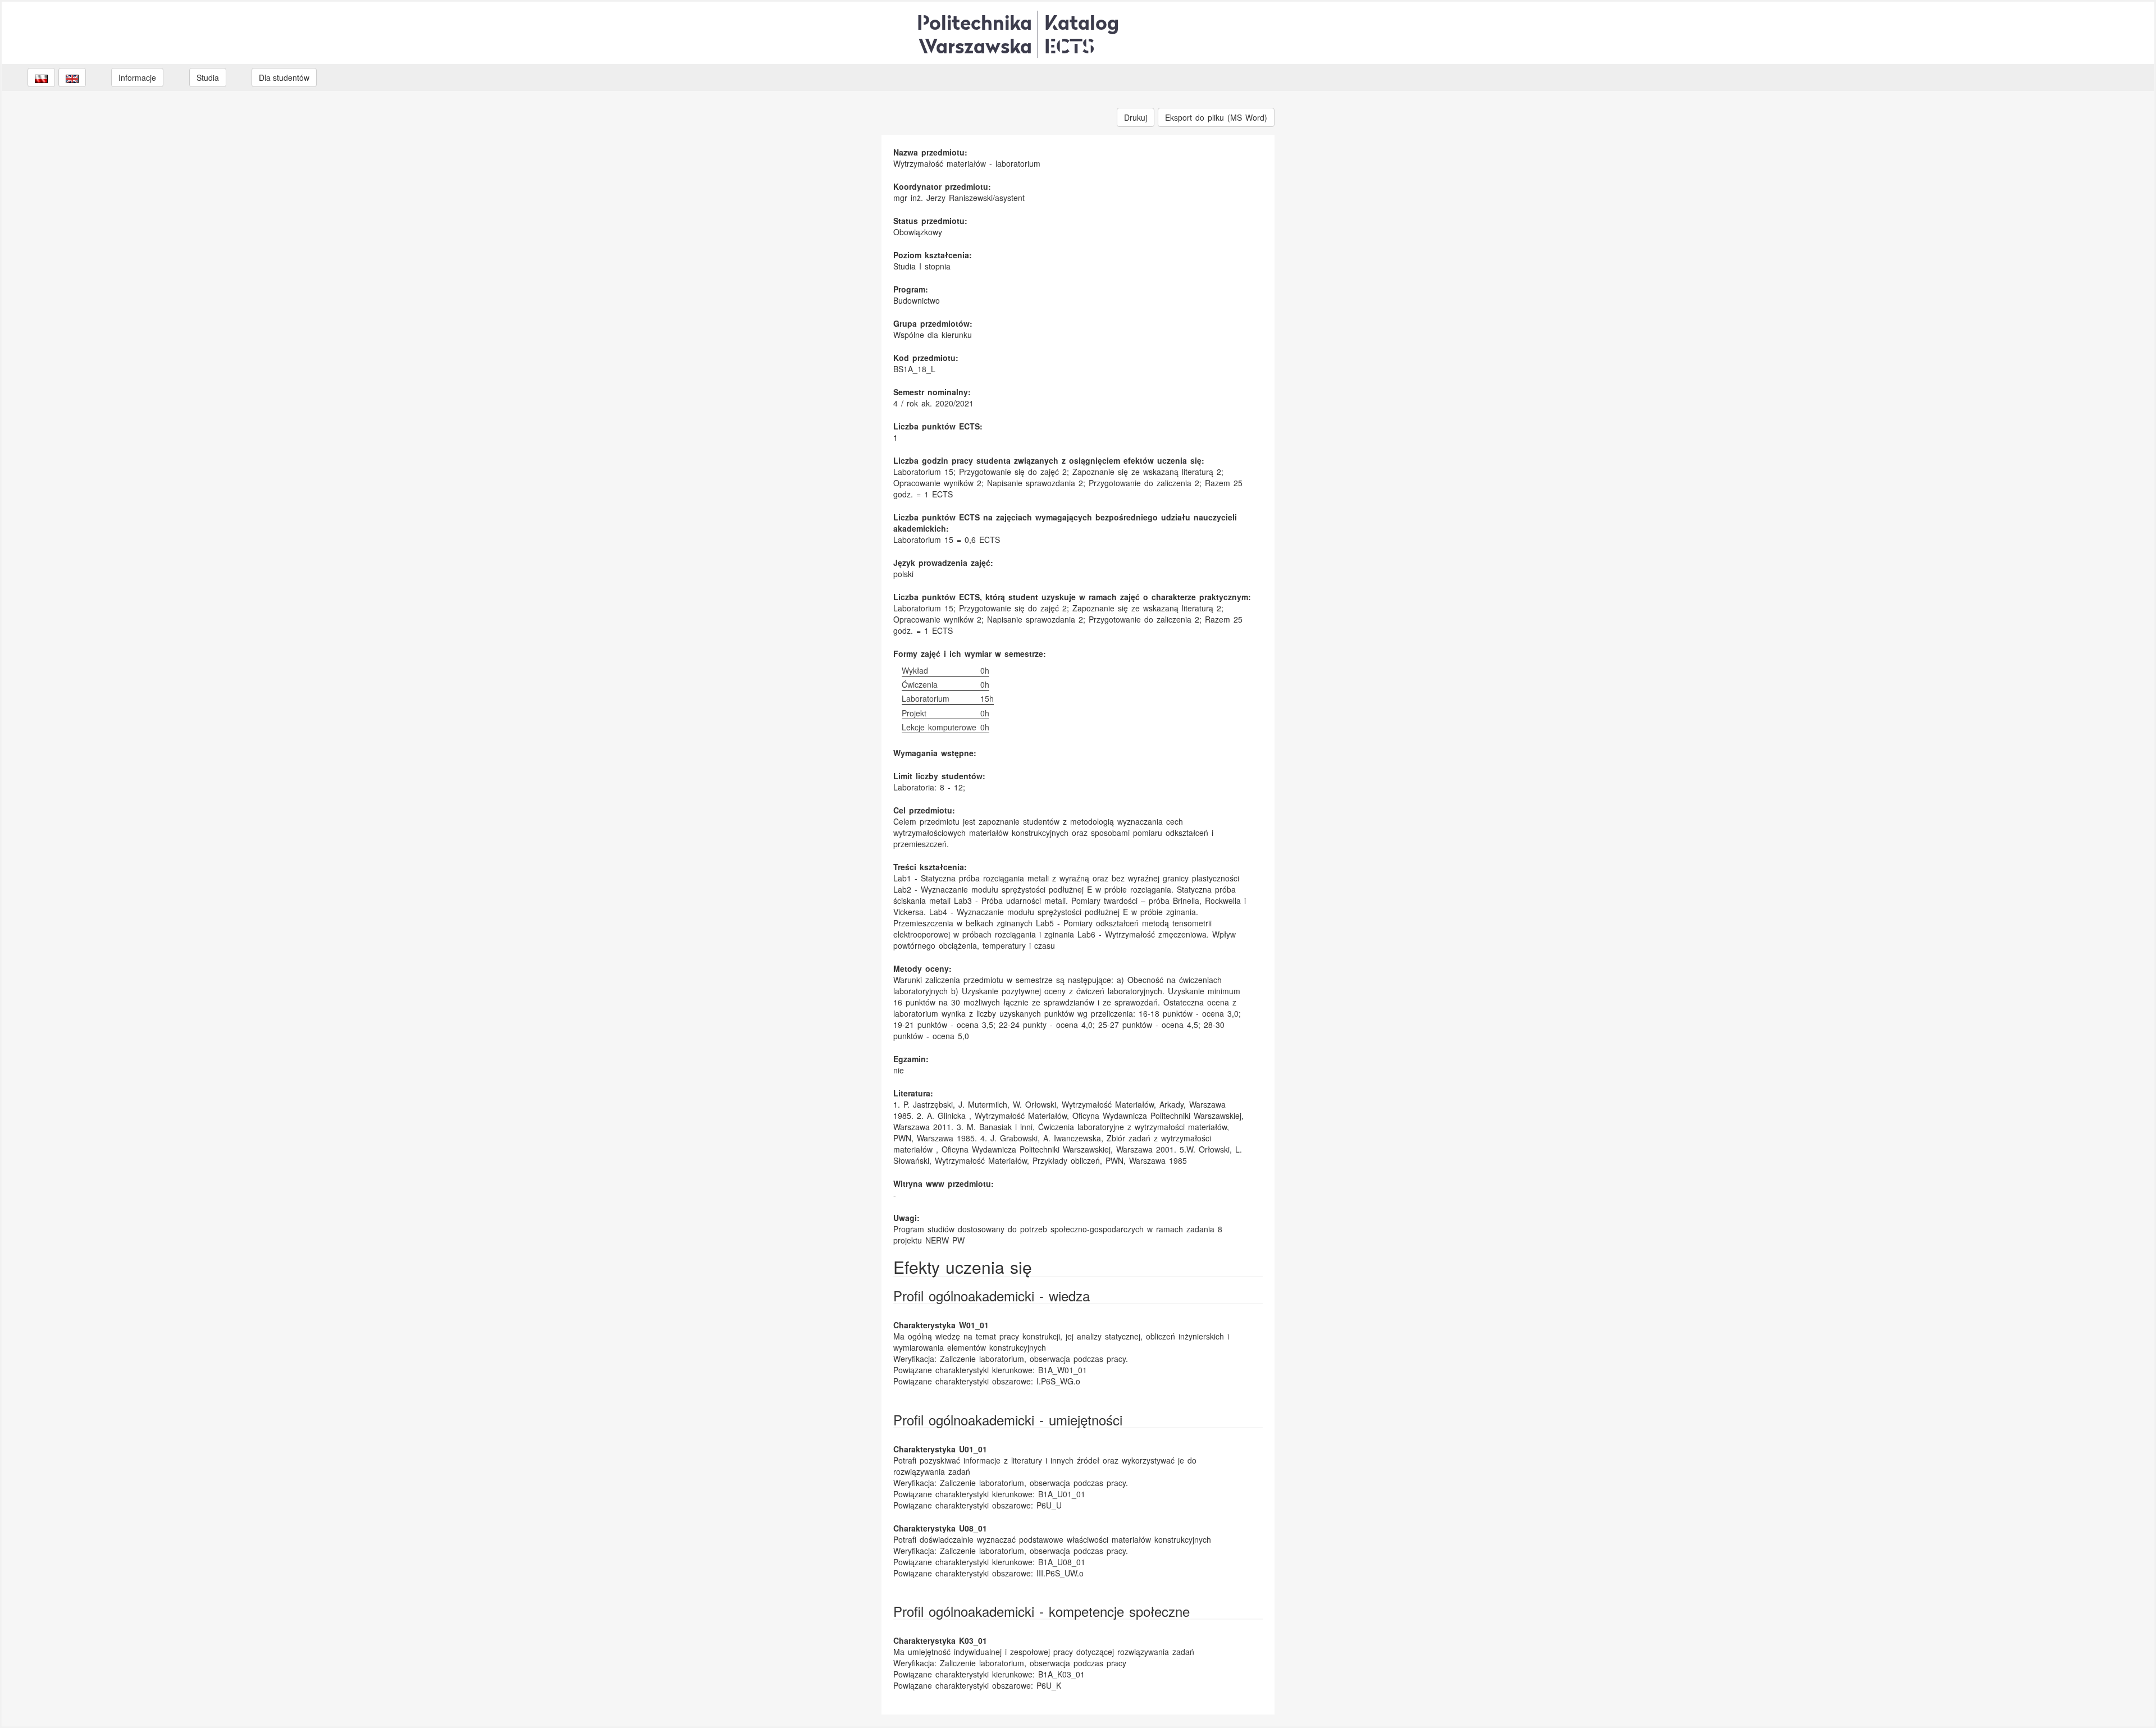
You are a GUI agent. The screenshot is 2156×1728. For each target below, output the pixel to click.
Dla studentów (284, 77)
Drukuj (1136, 117)
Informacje (137, 77)
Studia (208, 77)
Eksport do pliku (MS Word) (1216, 117)
